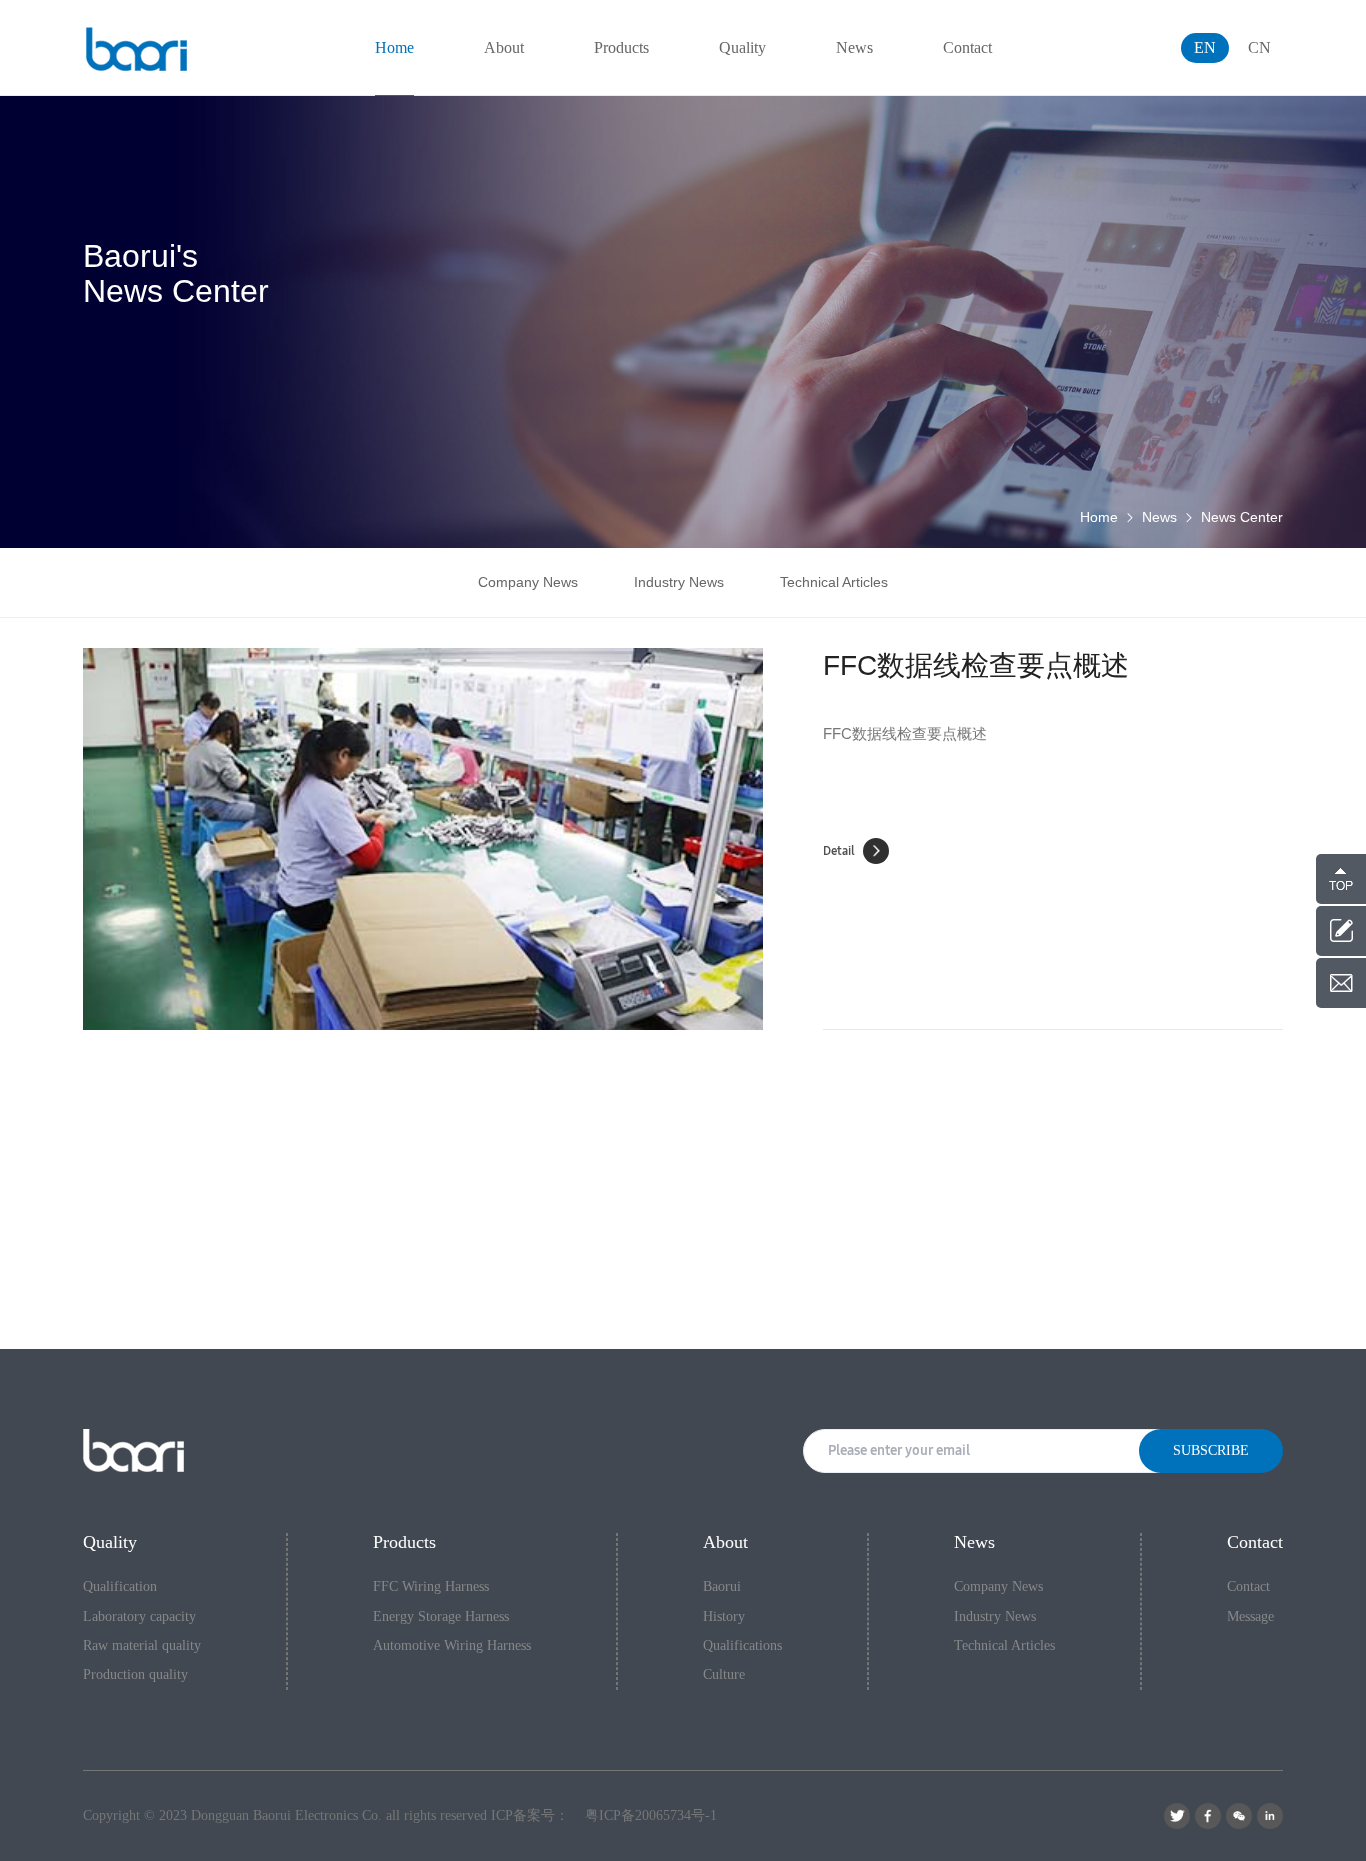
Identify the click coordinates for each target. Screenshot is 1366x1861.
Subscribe (1211, 1450)
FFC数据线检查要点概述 (976, 665)
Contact (1248, 1586)
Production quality (135, 1674)
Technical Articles (834, 582)
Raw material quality (142, 1645)
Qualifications (742, 1645)
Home (1099, 517)
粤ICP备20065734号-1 (651, 1815)
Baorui (722, 1586)
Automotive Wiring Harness (452, 1645)
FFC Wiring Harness (431, 1586)
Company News (528, 582)
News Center (1242, 517)
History (724, 1616)
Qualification (120, 1586)
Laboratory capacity (139, 1616)
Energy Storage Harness (441, 1616)
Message (1250, 1616)
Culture (724, 1674)
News (1159, 517)
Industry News (679, 582)
